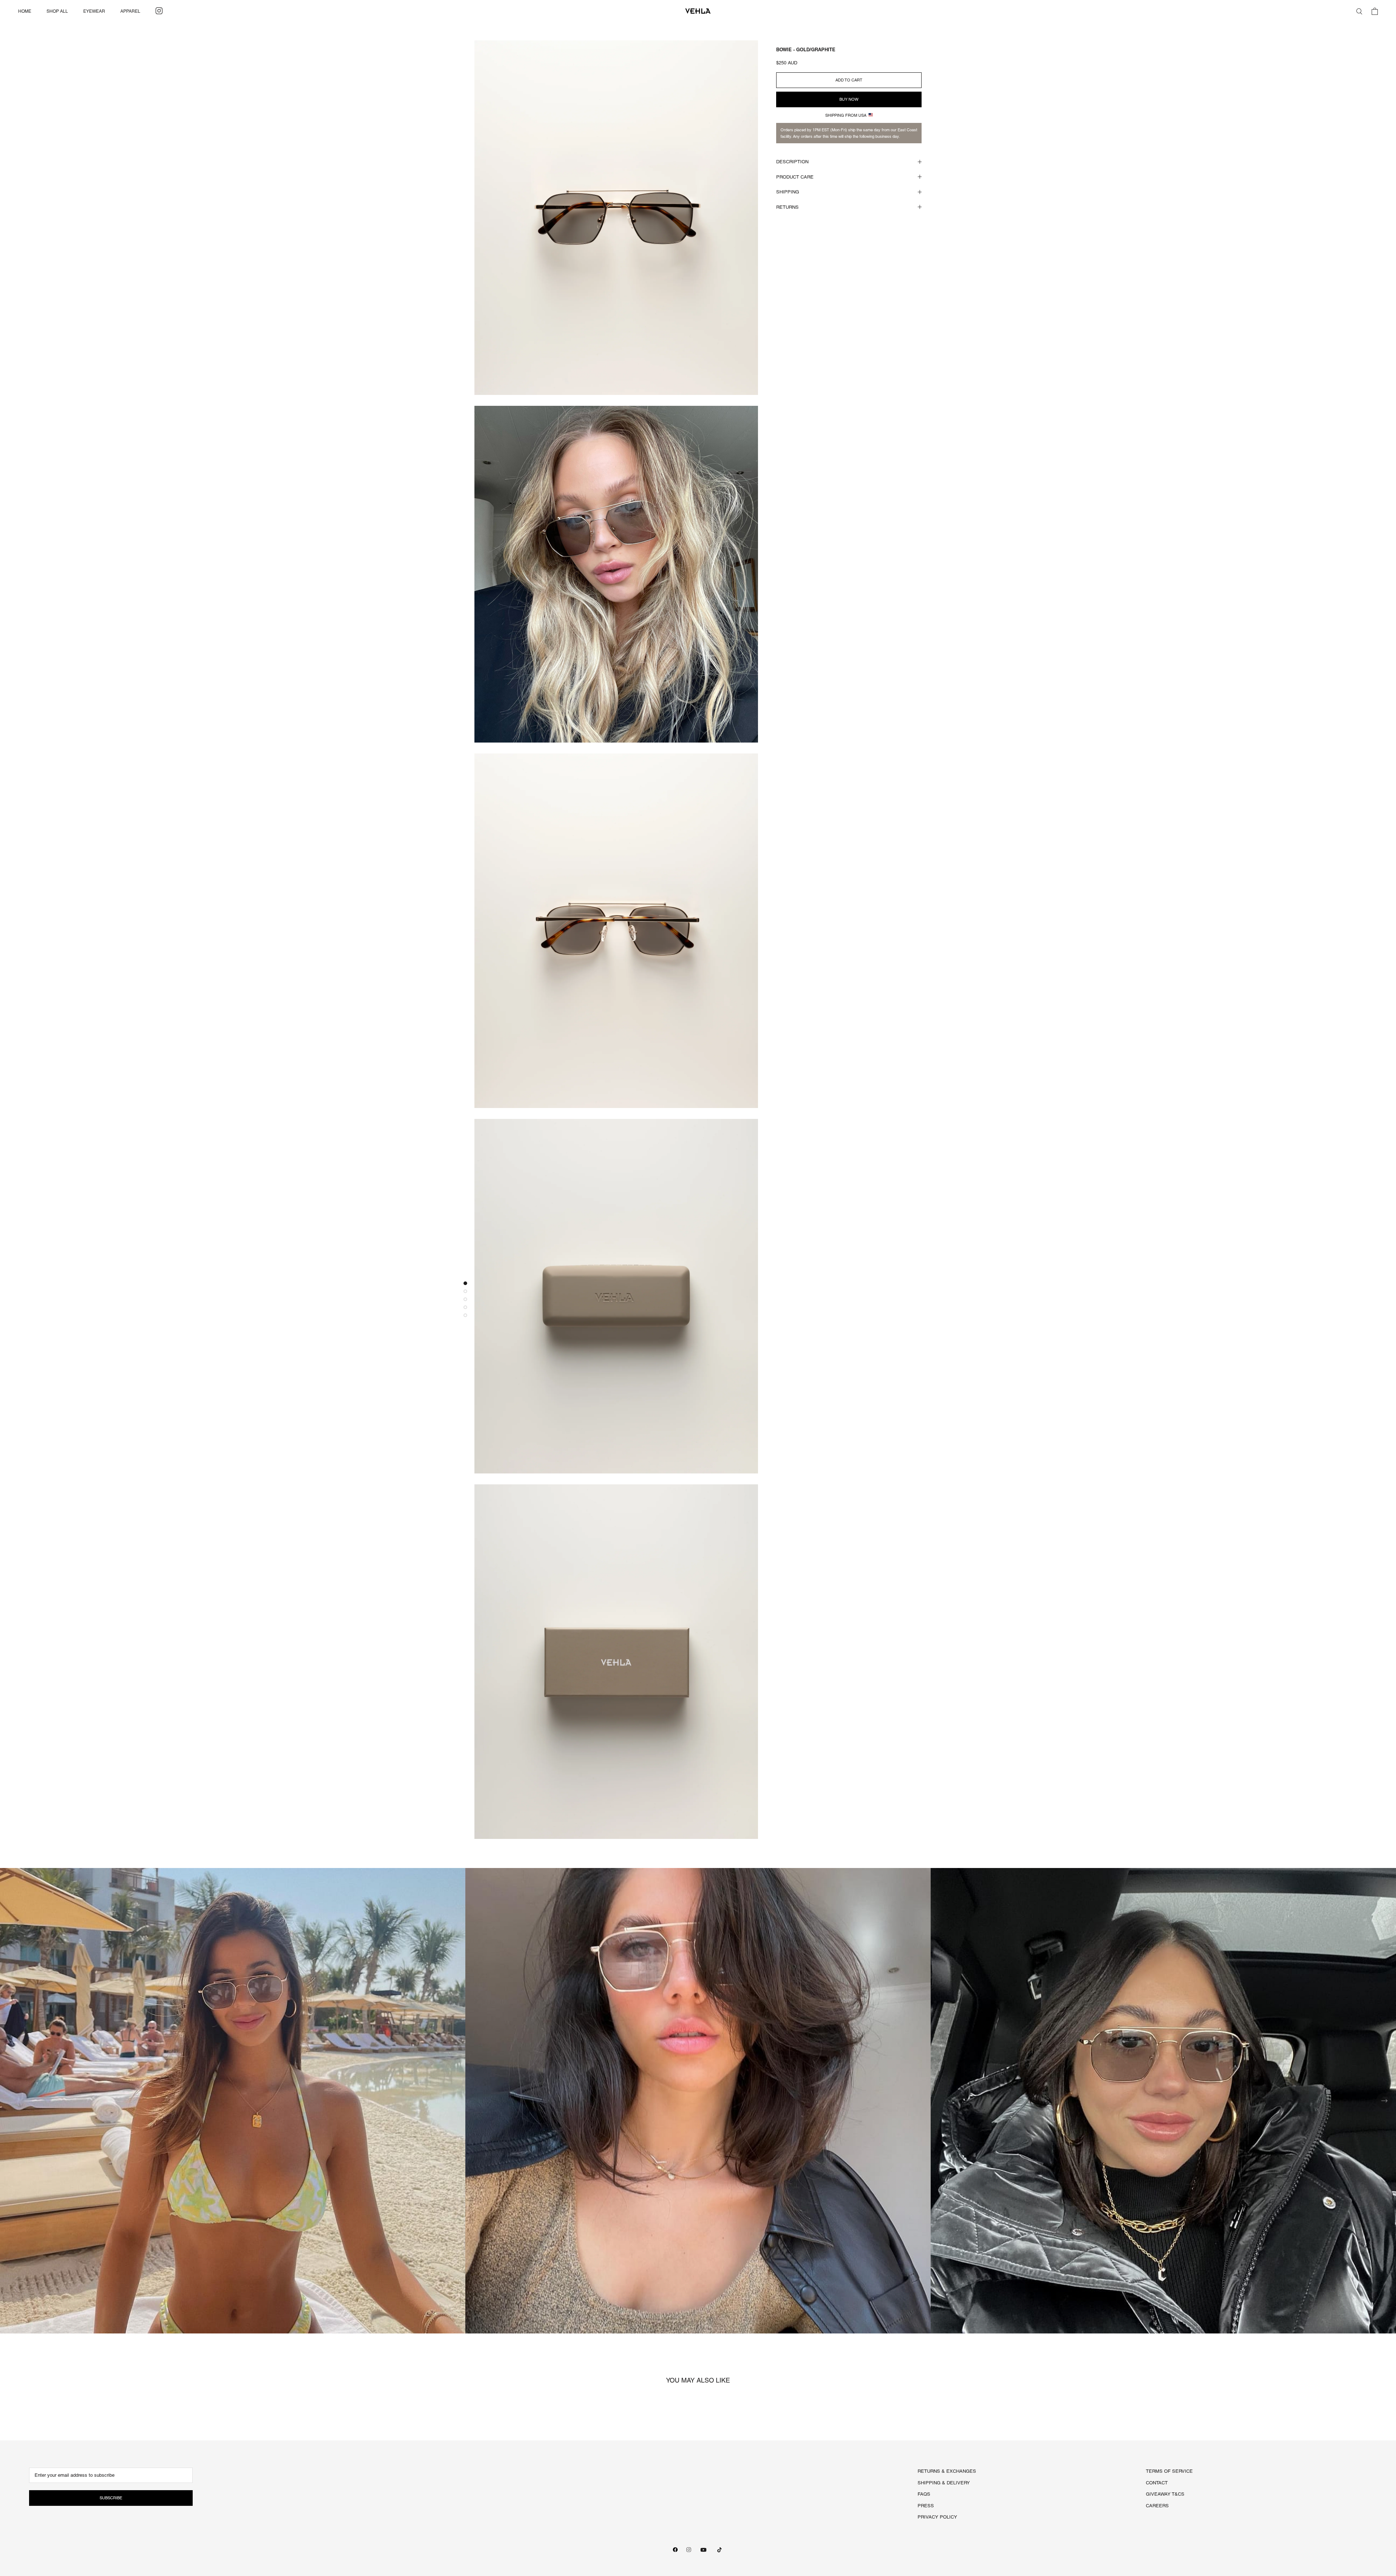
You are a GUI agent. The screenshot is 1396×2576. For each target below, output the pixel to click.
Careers (1157, 2506)
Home (25, 11)
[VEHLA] (698, 11)
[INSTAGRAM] (159, 11)
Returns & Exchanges (947, 2471)
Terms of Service (1169, 2471)
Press (926, 2506)
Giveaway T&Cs (1165, 2494)
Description (792, 162)
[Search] (1359, 11)
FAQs (924, 2494)
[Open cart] (1375, 11)
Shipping (788, 192)
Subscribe (111, 2498)
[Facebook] (675, 2550)
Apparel (130, 11)
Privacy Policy (937, 2517)
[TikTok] (719, 2550)
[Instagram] (689, 2550)
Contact (1157, 2483)
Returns (787, 207)
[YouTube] (703, 2550)
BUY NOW (849, 99)
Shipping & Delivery (944, 2483)
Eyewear (94, 11)
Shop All (57, 11)
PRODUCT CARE (795, 177)
